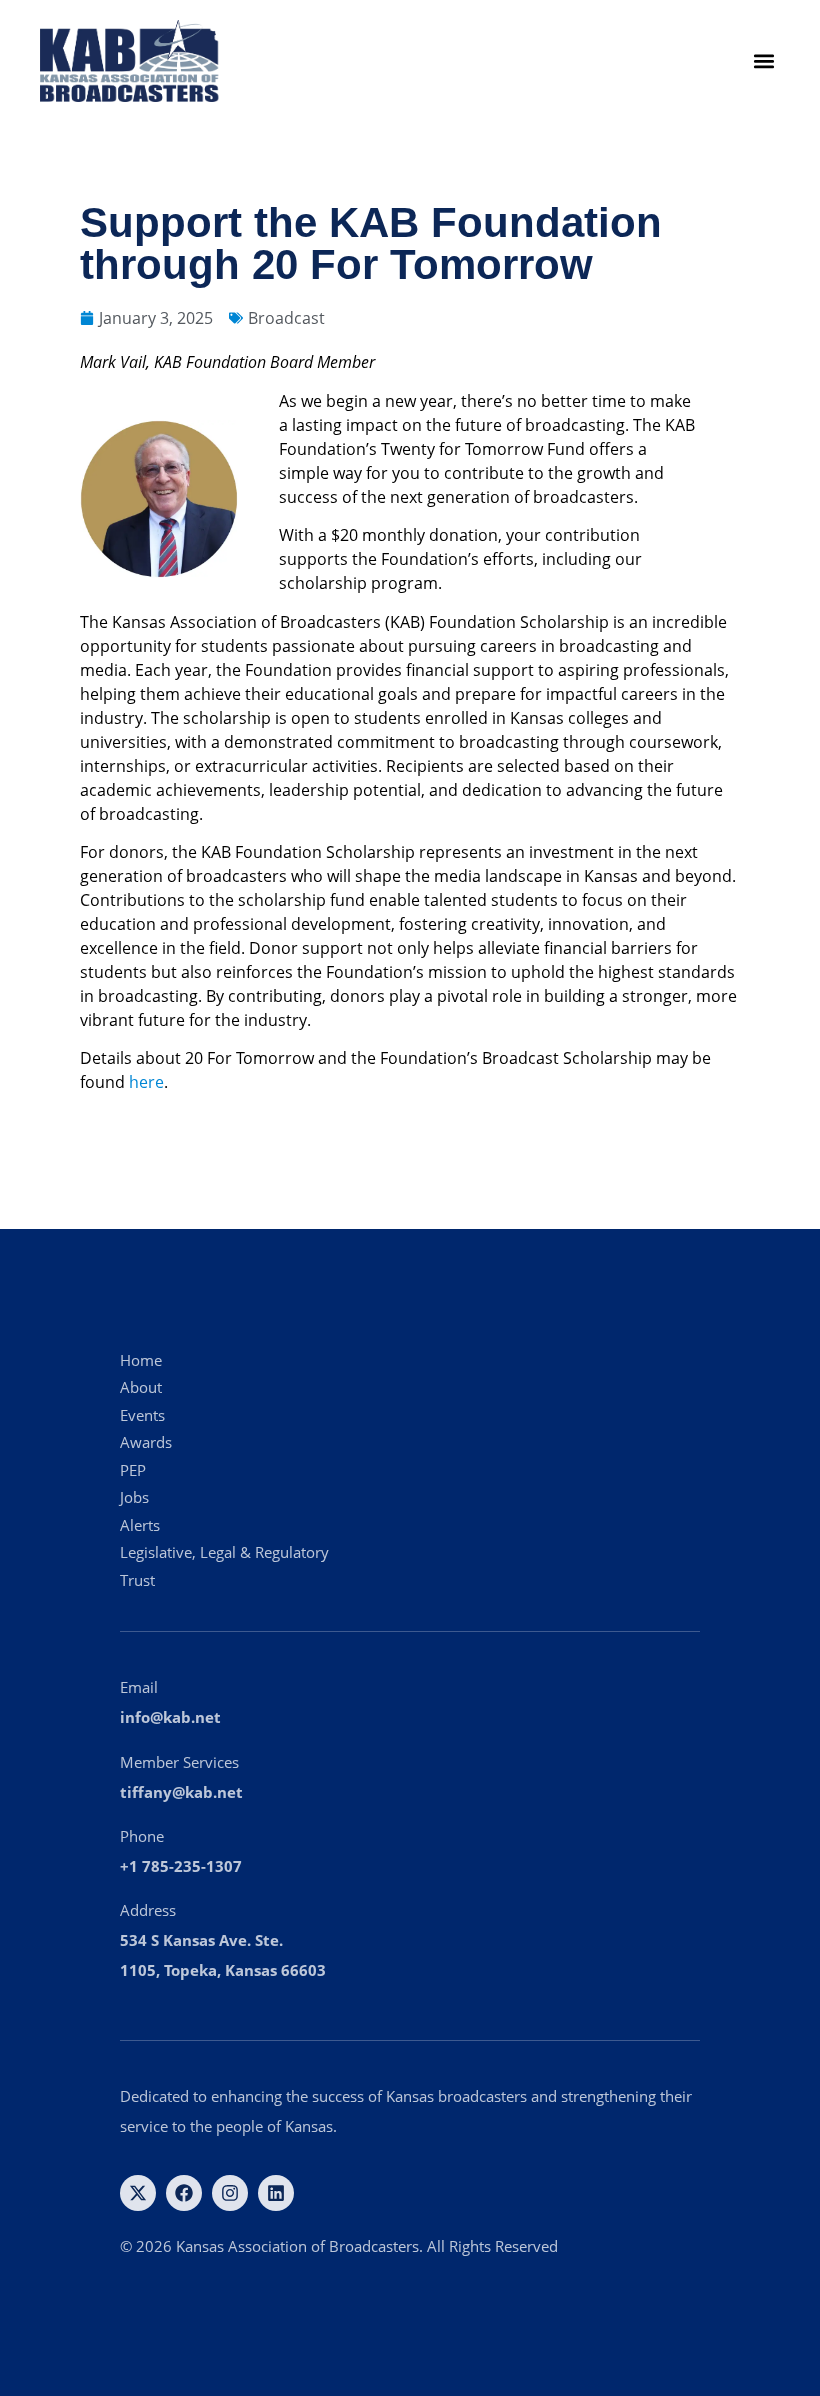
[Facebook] (184, 2193)
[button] (763, 61)
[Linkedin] (276, 2193)
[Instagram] (230, 2193)
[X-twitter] (138, 2193)
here (146, 1082)
